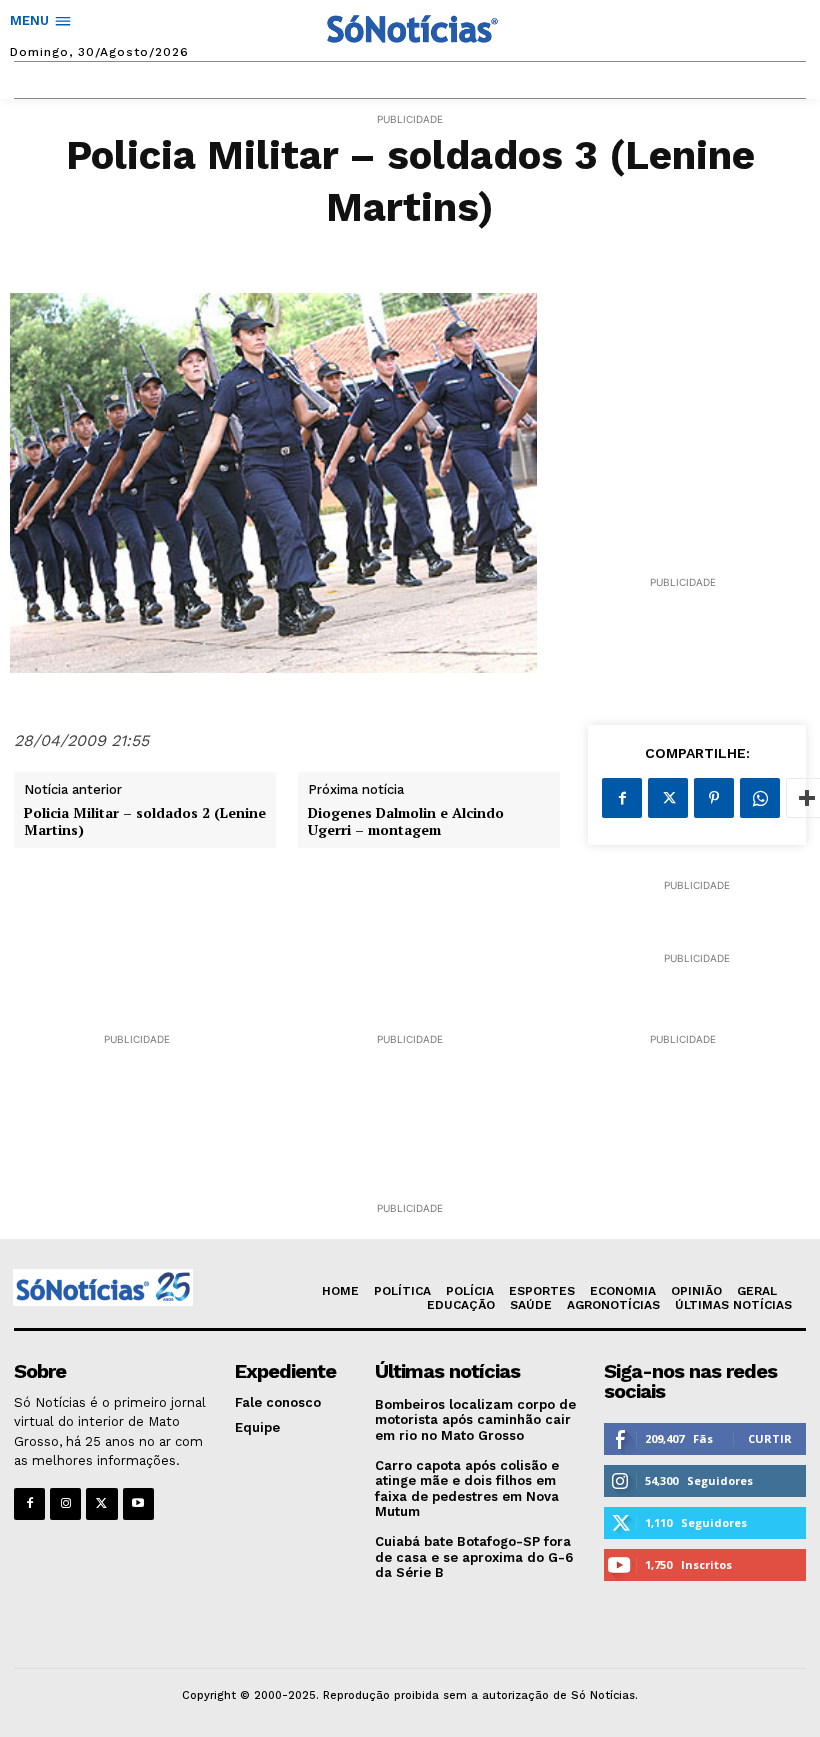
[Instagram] (65, 1503)
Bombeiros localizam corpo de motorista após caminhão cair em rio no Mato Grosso (475, 1420)
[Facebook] (622, 798)
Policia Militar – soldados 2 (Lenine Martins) (145, 822)
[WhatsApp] (760, 798)
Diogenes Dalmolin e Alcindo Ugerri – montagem (406, 822)
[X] (668, 798)
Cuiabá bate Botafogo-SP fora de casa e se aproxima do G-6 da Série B (474, 1557)
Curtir (770, 1438)
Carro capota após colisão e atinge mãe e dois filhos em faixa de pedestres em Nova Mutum (467, 1489)
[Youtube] (138, 1503)
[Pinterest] (714, 798)
